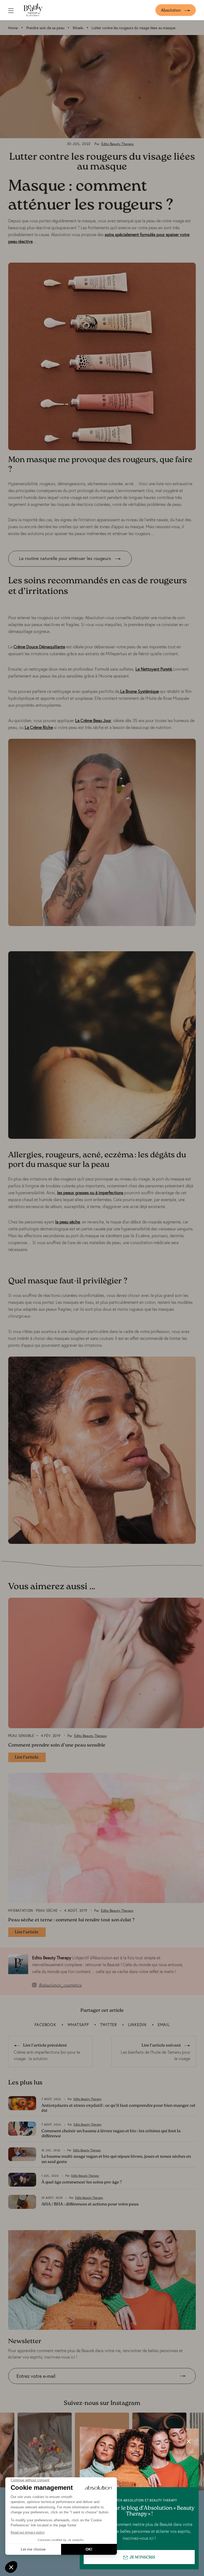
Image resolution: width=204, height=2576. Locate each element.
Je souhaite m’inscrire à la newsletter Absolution (53, 2388)
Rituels (78, 28)
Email (164, 2025)
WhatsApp (78, 2025)
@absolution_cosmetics (60, 1985)
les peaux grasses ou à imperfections (90, 1193)
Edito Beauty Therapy (118, 144)
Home (13, 28)
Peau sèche (47, 1911)
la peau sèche (68, 1222)
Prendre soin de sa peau (45, 28)
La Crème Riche (39, 727)
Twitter (109, 2025)
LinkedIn (137, 2025)
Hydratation (21, 1911)
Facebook (45, 2025)
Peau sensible (21, 1736)
